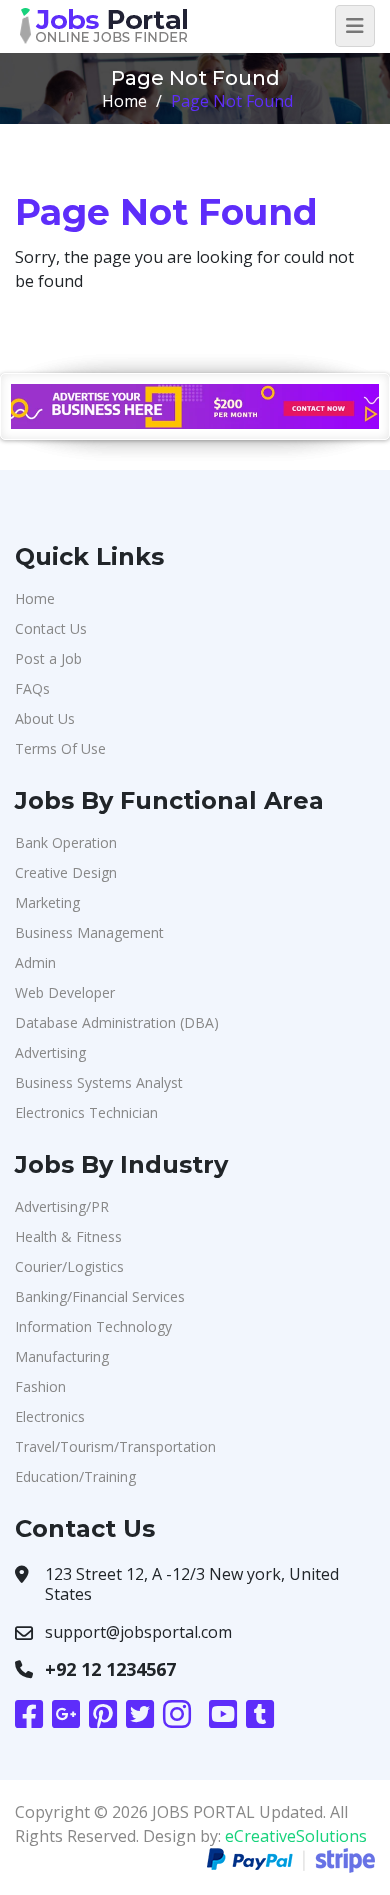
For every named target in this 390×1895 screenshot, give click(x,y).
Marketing (47, 902)
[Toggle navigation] (355, 26)
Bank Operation (66, 842)
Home (124, 101)
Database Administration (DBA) (117, 1022)
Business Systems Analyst (99, 1082)
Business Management (89, 932)
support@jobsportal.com (138, 1632)
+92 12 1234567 (110, 1669)
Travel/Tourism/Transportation (115, 1446)
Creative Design (66, 872)
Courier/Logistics (69, 1266)
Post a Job (48, 658)
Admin (35, 962)
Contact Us (51, 628)
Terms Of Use (60, 748)
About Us (45, 718)
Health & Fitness (68, 1236)
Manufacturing (62, 1356)
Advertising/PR (62, 1206)
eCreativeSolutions (296, 1836)
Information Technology (93, 1326)
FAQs (32, 688)
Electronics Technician (86, 1112)
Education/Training (75, 1476)
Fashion (40, 1386)
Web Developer (65, 992)
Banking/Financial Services (100, 1296)
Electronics (50, 1416)
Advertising (50, 1052)
